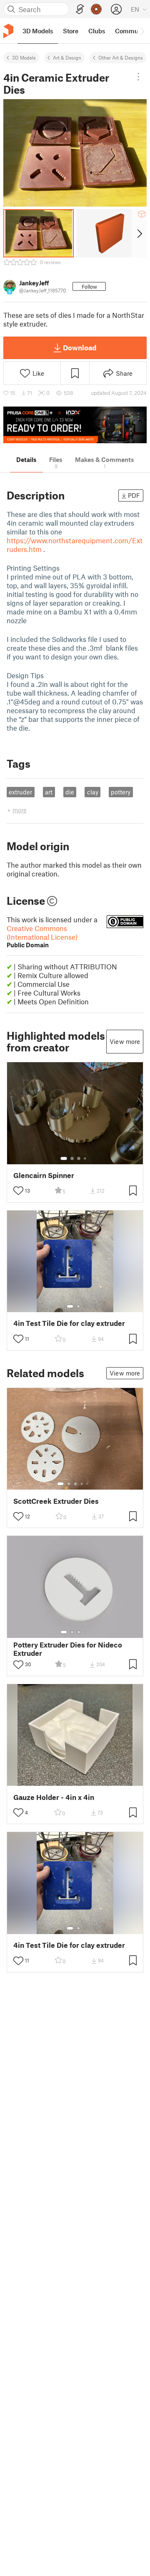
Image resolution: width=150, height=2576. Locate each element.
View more (125, 1041)
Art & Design (67, 57)
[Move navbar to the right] (142, 31)
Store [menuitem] (71, 31)
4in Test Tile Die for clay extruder (69, 1323)
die (70, 792)
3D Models (24, 57)
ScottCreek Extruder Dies (56, 1501)
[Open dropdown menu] (139, 77)
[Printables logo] (8, 31)
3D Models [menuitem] (38, 31)
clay (93, 792)
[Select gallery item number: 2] (72, 1158)
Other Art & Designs (121, 57)
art (49, 792)
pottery (121, 792)
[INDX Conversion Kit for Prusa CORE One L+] (75, 425)
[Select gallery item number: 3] (79, 1158)
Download (80, 347)
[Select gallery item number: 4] (85, 1158)
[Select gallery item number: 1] (64, 1158)
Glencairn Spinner (44, 1175)
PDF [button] (134, 495)
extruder (20, 792)
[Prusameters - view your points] (96, 9)
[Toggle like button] (18, 1191)
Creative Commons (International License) (42, 936)
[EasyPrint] (80, 9)
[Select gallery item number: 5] (88, 1484)
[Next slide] (139, 233)
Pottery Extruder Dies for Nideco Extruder (68, 1649)
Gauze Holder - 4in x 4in (54, 1797)
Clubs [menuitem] (97, 31)
